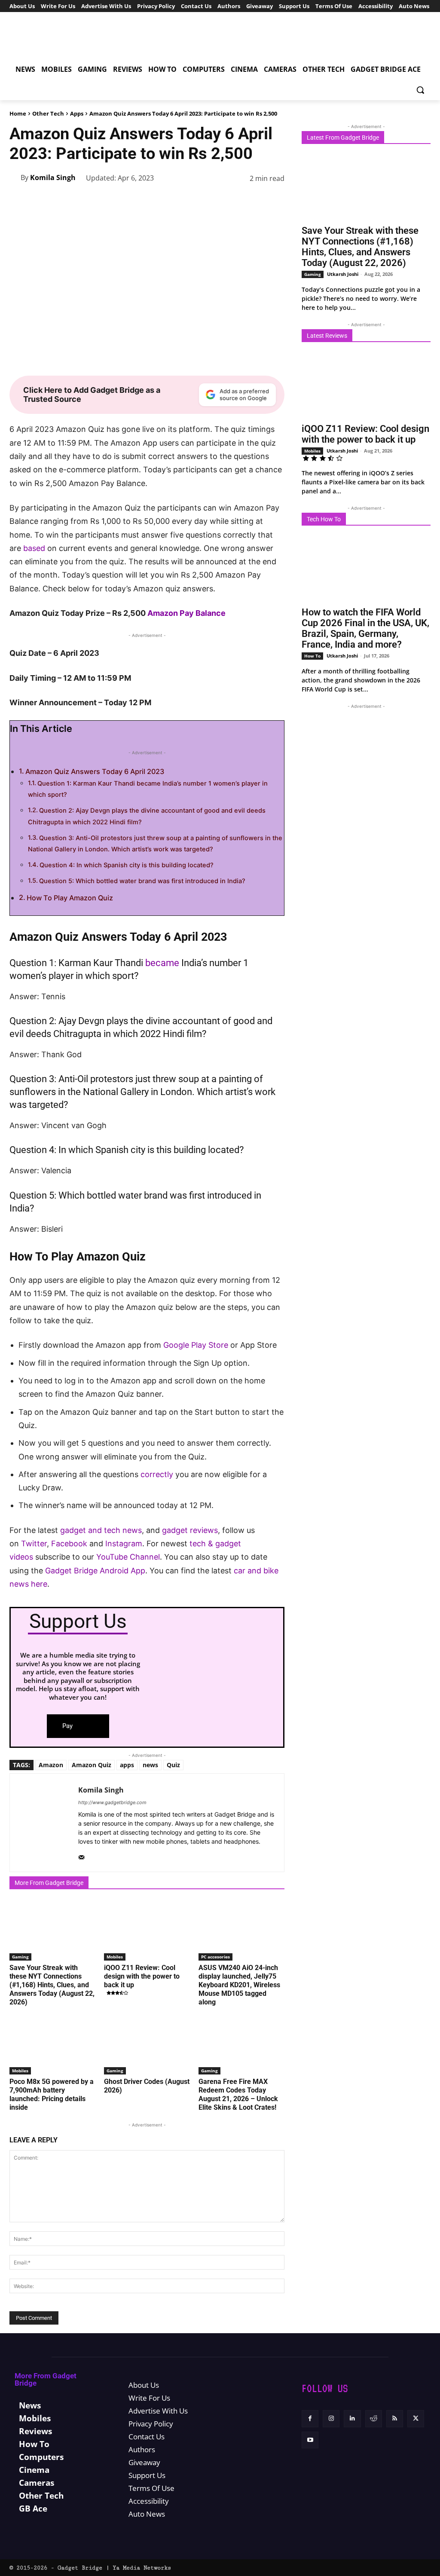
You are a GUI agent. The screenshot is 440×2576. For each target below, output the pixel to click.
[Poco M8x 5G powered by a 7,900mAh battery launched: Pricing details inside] (52, 2044)
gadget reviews (190, 1530)
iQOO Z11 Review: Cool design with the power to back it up (142, 1976)
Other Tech (48, 113)
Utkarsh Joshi (343, 274)
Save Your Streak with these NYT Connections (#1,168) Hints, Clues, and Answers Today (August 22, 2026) (52, 1985)
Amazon (51, 1765)
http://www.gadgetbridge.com (112, 1802)
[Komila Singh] (15, 177)
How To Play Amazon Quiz (70, 898)
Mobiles (115, 1957)
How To (312, 656)
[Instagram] (331, 2418)
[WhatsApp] (196, 200)
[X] (156, 200)
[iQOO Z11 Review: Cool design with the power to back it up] (147, 1930)
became (162, 963)
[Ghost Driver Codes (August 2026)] (147, 2044)
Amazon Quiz (92, 1765)
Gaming (20, 1957)
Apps (77, 113)
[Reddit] (374, 2418)
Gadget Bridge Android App (95, 1571)
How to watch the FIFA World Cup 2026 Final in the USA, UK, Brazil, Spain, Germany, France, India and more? (365, 628)
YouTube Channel (128, 1557)
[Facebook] (137, 200)
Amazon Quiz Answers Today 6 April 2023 (95, 771)
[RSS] (395, 2418)
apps (127, 1765)
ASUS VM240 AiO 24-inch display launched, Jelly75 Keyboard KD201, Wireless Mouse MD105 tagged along (239, 1985)
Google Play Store (196, 1345)
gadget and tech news (101, 1530)
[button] (420, 90)
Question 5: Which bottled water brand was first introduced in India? (142, 881)
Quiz (173, 1765)
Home (18, 113)
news (150, 1765)
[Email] (255, 200)
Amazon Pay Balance (186, 613)
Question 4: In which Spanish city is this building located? (127, 865)
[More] (275, 200)
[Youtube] (310, 2440)
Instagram (124, 1543)
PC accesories (215, 1957)
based (34, 548)
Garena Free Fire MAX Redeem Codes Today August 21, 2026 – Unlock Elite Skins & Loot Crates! (238, 2094)
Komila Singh (53, 177)
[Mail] (81, 1855)
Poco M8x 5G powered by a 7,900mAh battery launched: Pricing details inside (52, 2094)
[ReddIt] (235, 200)
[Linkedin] (216, 200)
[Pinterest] (176, 200)
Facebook (70, 1543)
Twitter (34, 1543)
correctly (157, 1474)
